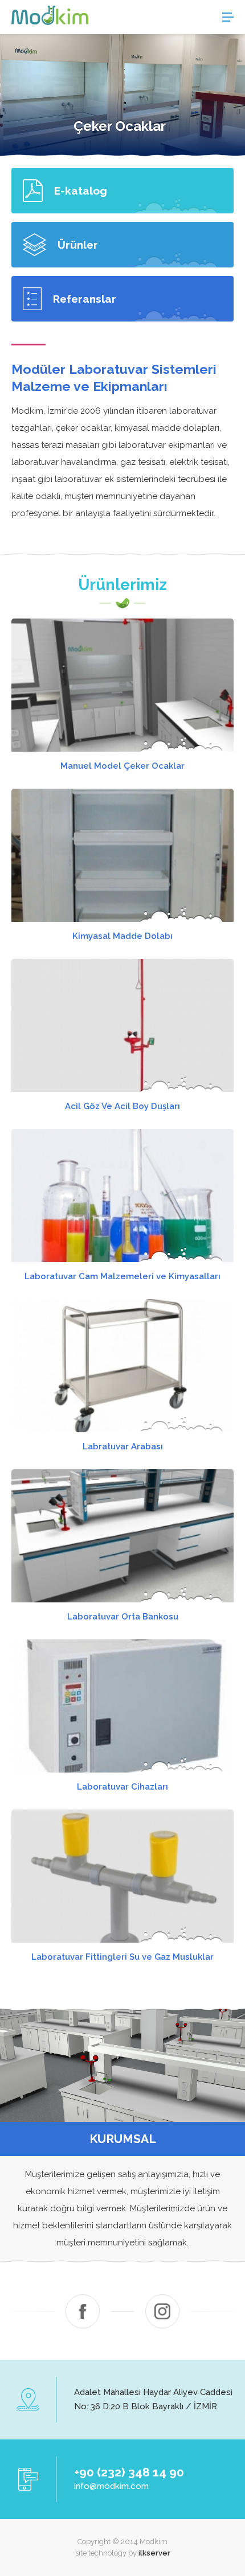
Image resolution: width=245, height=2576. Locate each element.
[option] (122, 95)
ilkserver (154, 2553)
